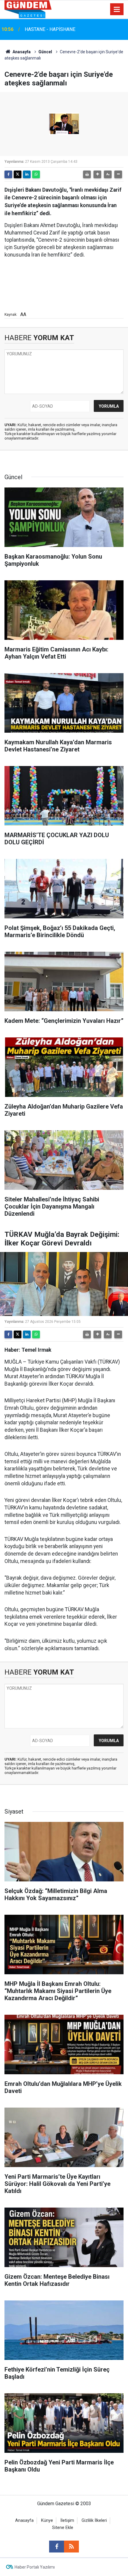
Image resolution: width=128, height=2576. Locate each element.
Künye (47, 2520)
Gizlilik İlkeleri (94, 2520)
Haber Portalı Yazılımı (35, 2567)
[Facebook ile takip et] (57, 2547)
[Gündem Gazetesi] (28, 9)
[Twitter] (18, 174)
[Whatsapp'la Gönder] (36, 174)
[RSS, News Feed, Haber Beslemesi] (71, 2547)
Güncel (45, 52)
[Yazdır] (87, 174)
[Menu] (117, 10)
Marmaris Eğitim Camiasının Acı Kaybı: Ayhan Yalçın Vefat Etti (71, 29)
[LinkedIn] (27, 174)
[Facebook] (8, 174)
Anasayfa (21, 52)
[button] (97, 174)
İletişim (67, 2520)
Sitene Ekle (63, 2528)
